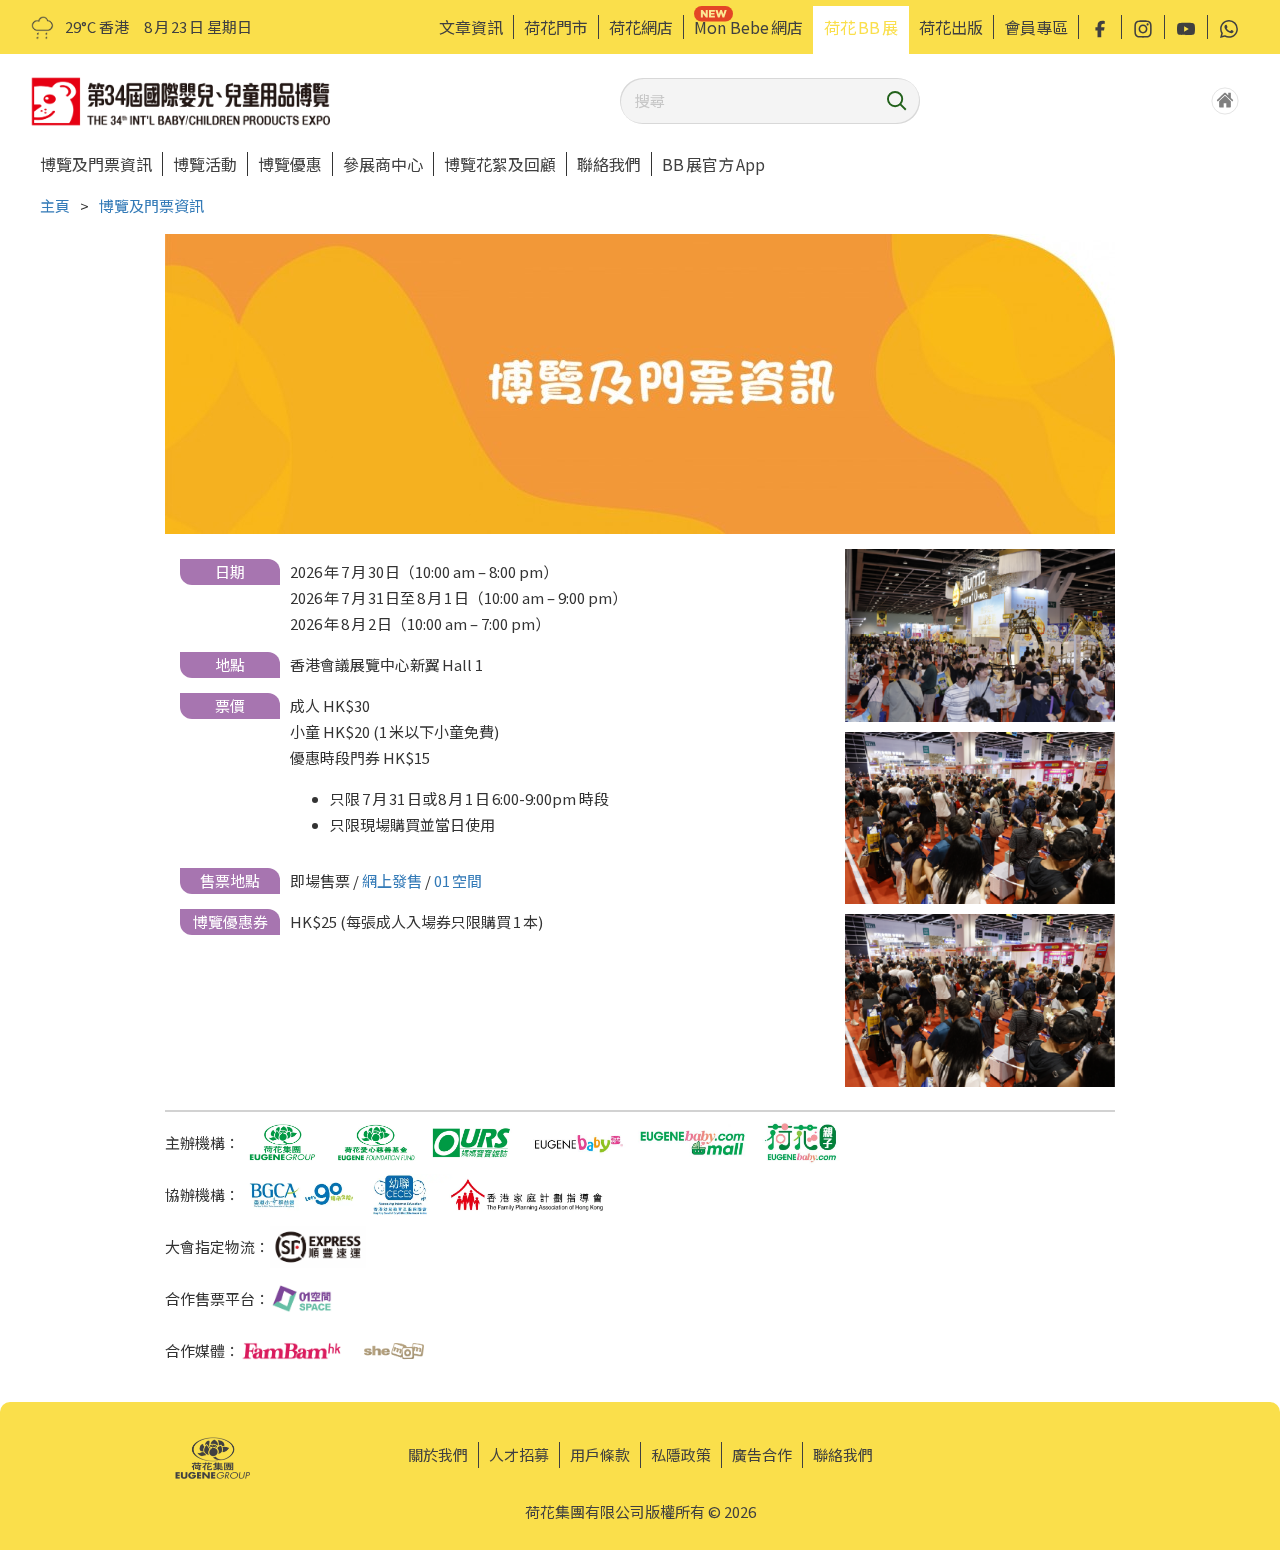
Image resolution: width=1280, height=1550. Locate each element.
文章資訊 (471, 27)
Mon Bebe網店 (748, 27)
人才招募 (519, 1454)
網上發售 (392, 880)
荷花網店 (641, 27)
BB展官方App (713, 164)
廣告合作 (762, 1454)
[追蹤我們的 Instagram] (1143, 27)
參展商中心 (383, 164)
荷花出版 (951, 27)
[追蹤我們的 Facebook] (1100, 27)
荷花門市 (556, 27)
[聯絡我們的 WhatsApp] (1229, 27)
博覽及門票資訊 (96, 164)
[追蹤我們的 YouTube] (1186, 27)
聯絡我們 (609, 164)
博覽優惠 (290, 164)
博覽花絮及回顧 (500, 164)
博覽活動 (205, 164)
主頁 (55, 205)
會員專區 (1036, 27)
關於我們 (438, 1454)
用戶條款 (600, 1454)
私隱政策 (681, 1454)
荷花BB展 (861, 27)
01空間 (458, 880)
